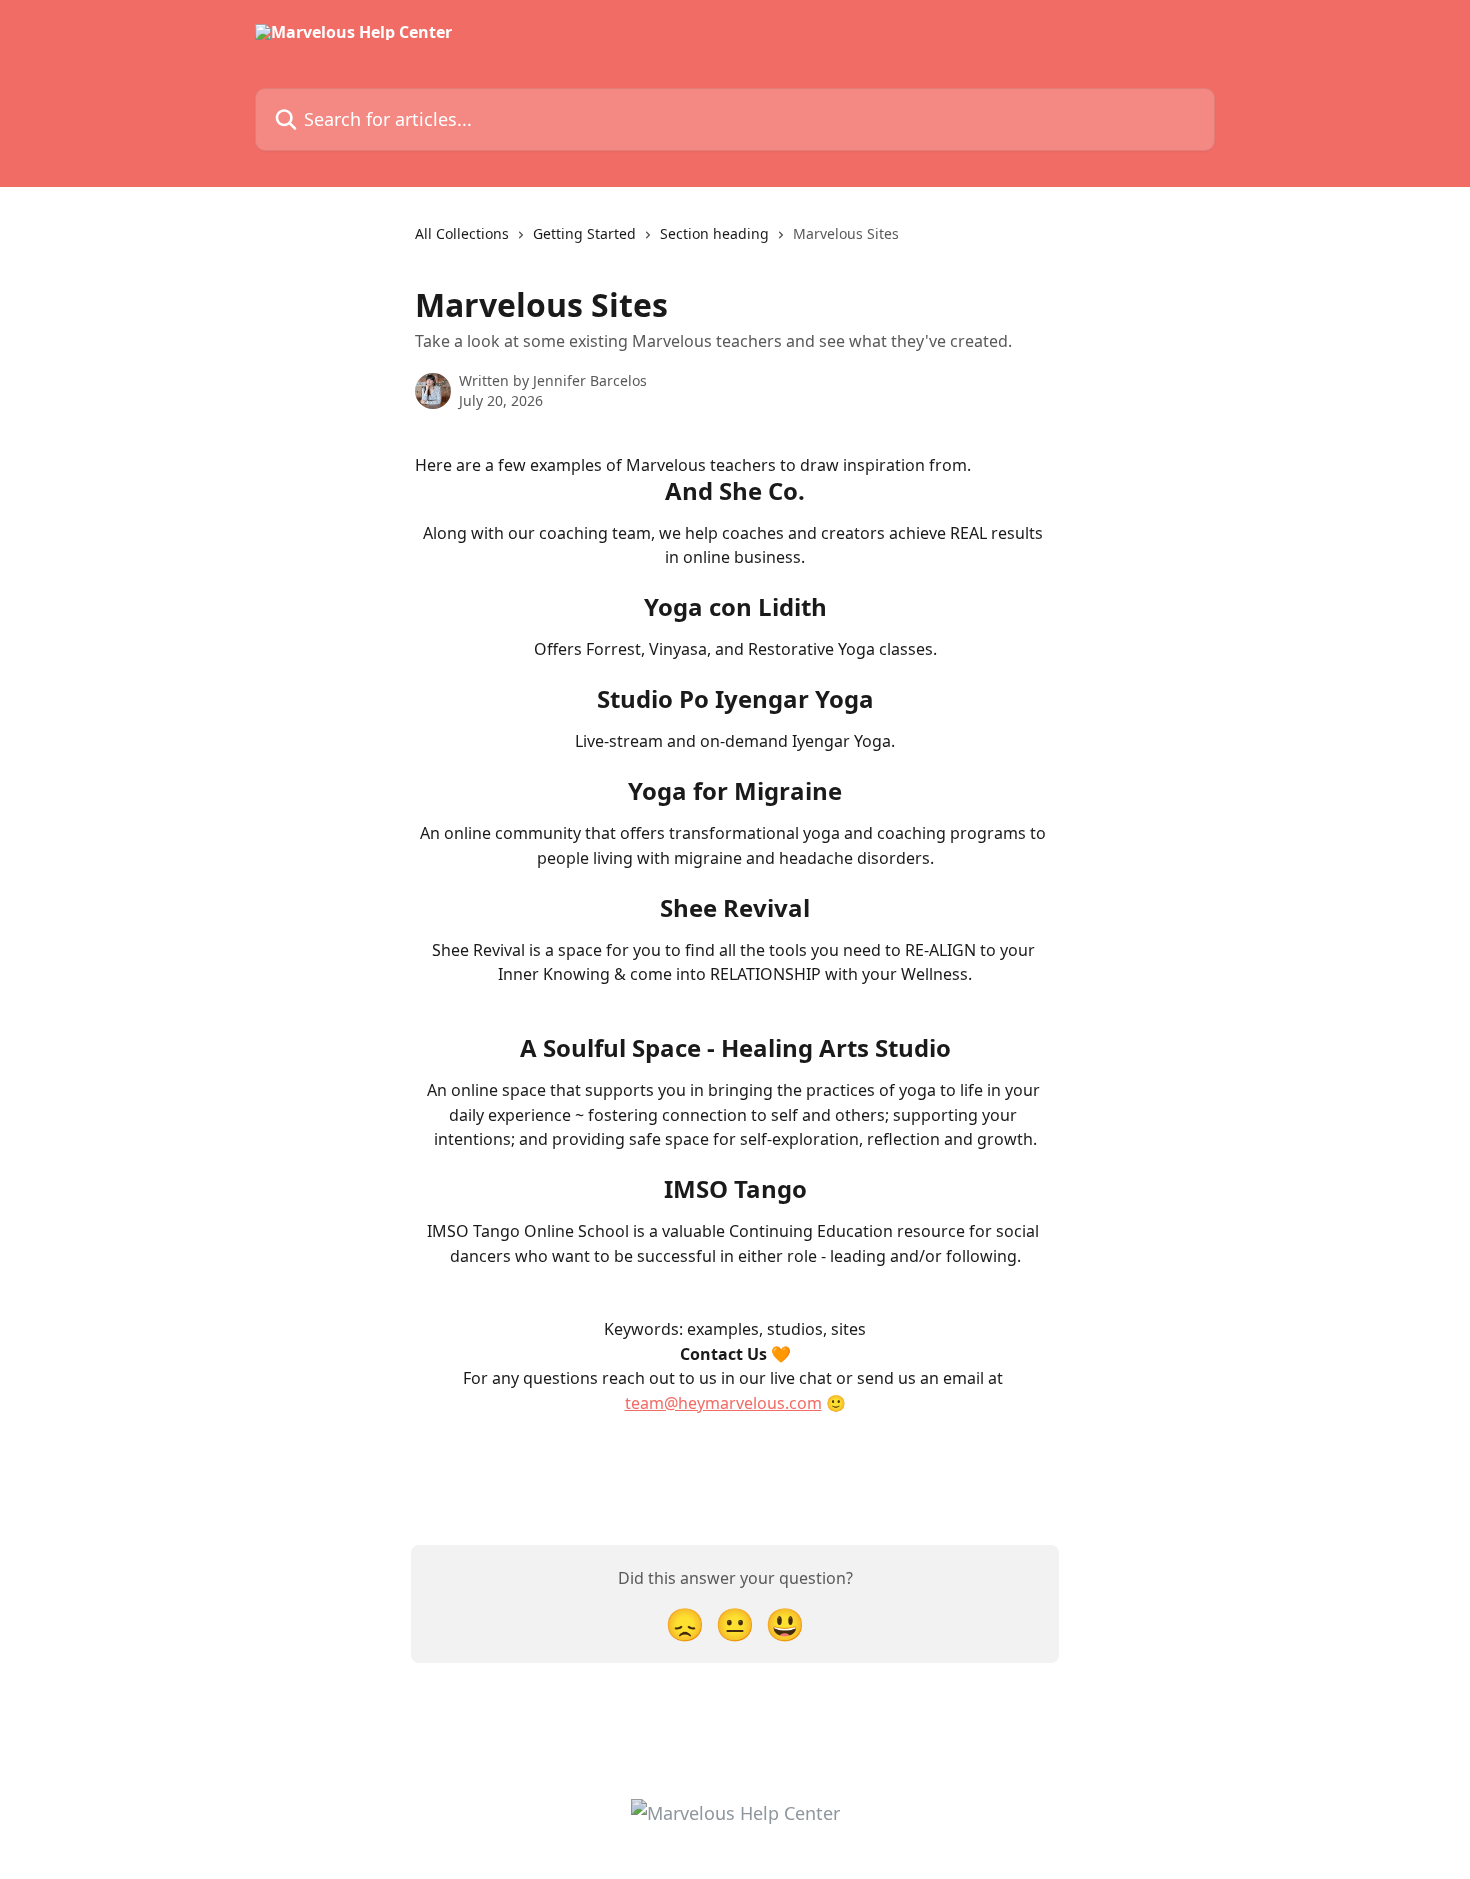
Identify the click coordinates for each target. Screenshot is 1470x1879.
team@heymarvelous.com (723, 1403)
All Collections (462, 233)
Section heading (714, 233)
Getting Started (584, 233)
